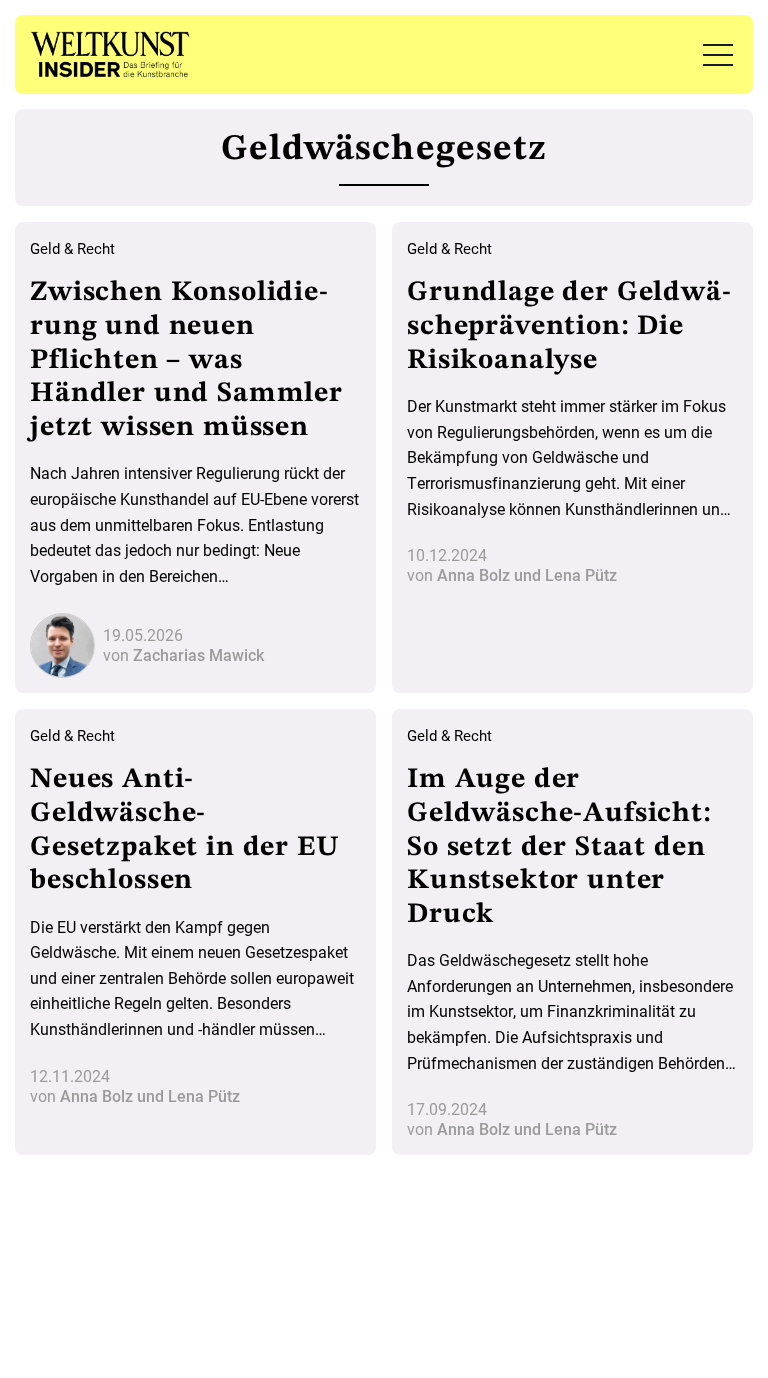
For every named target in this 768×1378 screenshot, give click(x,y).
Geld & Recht (72, 249)
